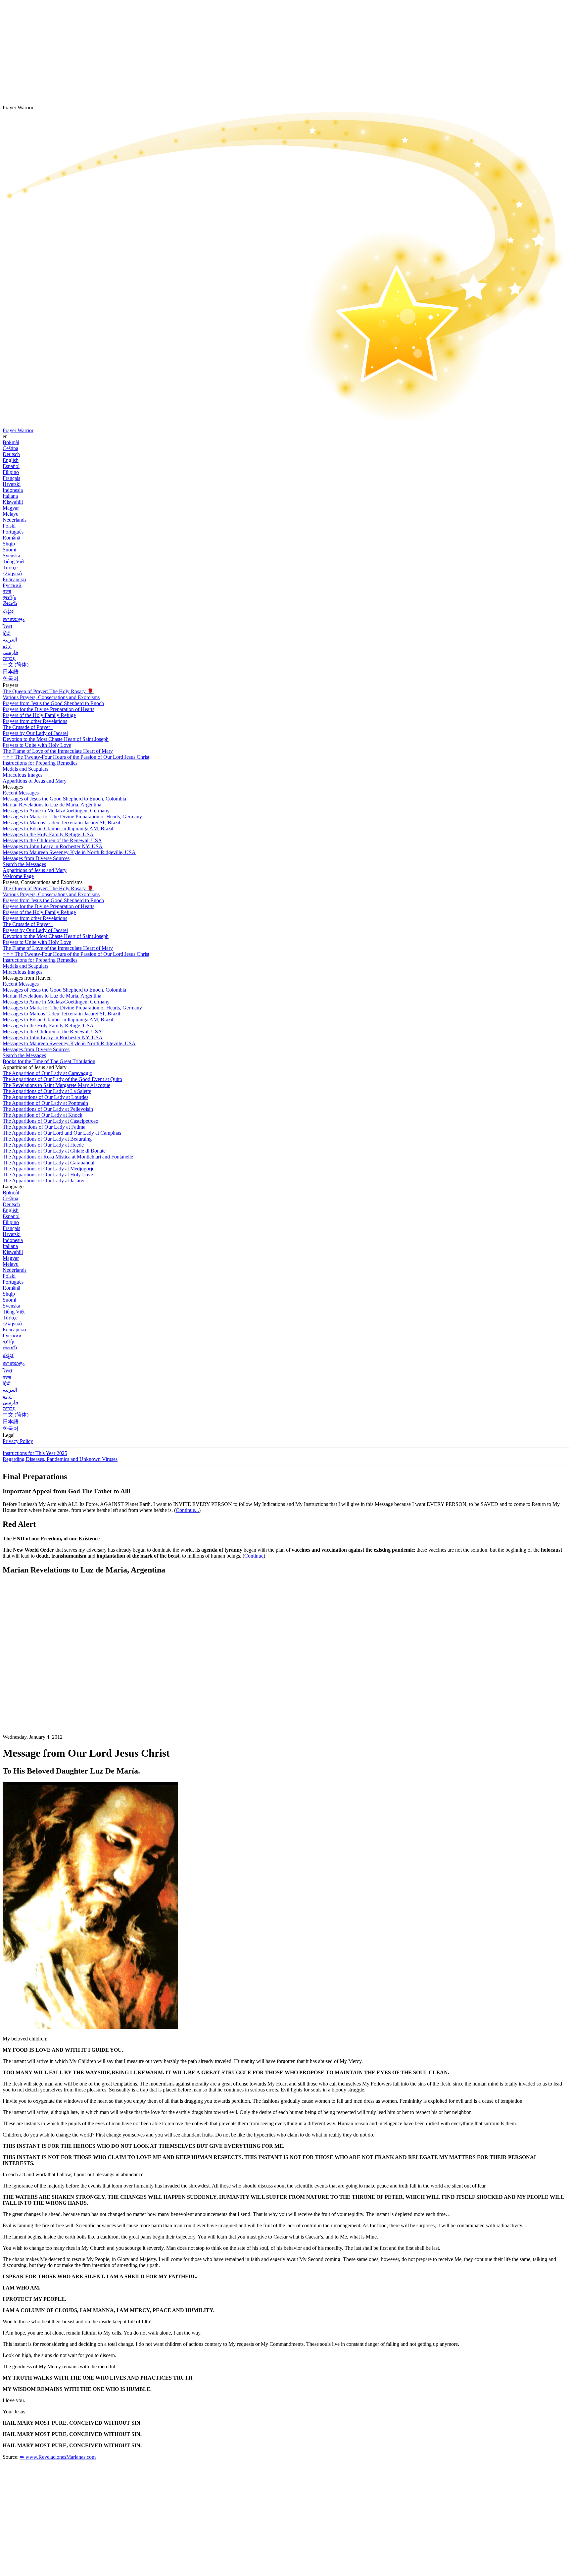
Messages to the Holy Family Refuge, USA (48, 834)
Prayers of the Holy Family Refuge (39, 715)
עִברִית (9, 658)
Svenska (11, 556)
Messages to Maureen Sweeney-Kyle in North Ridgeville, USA (69, 852)
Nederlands (15, 520)
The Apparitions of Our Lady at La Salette (47, 1091)
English (11, 460)
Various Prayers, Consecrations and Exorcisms (51, 697)
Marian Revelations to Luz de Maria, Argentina (52, 805)
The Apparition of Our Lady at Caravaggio (48, 1073)
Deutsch (11, 454)
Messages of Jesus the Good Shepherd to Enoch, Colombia (64, 799)
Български (14, 579)
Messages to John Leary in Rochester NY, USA (53, 846)
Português (13, 532)
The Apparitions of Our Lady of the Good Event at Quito (62, 1079)
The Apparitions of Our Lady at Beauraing (47, 1139)
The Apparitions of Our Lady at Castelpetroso (50, 1121)
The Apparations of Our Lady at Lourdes (46, 1097)
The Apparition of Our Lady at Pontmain (45, 1103)
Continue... (187, 1510)
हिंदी (7, 633)
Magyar (11, 508)
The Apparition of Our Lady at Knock (43, 1115)
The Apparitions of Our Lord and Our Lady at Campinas (62, 1133)
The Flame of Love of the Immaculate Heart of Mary (58, 751)
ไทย (7, 626)
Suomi (9, 550)
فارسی (10, 652)
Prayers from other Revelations (35, 721)
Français (11, 478)
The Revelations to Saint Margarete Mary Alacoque (56, 1085)
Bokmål (11, 442)
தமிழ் (8, 1341)
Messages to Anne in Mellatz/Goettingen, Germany (56, 811)
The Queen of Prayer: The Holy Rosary (48, 691)
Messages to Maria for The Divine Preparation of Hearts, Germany (72, 817)
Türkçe (10, 567)
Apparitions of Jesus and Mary (35, 781)
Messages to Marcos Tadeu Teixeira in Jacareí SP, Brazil (61, 823)
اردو (7, 646)
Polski (9, 526)
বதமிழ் (9, 597)
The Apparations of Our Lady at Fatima (44, 1127)
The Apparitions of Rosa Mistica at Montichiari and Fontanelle (68, 1157)
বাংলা (7, 591)
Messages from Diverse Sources (36, 858)
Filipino (11, 472)
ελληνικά (12, 573)
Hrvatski (12, 484)
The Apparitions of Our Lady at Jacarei (44, 1181)
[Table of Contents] (52, 1680)
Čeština (10, 448)
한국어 (11, 678)
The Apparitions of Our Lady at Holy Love (48, 1175)
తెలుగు (10, 603)
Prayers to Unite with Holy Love (37, 745)
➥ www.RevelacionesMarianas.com (58, 2457)
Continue (254, 1556)
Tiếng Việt (14, 562)
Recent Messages (21, 793)
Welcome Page (18, 876)
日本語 (11, 671)
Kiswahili (13, 502)
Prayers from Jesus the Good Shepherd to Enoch (53, 703)
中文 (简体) (16, 665)
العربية (10, 640)
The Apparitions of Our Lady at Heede (43, 1145)
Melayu (11, 514)
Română (11, 538)
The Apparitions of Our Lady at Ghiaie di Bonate (54, 1151)
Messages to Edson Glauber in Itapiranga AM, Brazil (58, 828)
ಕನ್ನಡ (8, 611)
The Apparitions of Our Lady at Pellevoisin (48, 1109)
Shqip (9, 544)
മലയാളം (14, 619)
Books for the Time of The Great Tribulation (49, 1061)
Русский (12, 585)
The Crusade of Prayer (27, 727)
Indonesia (13, 490)
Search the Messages (24, 864)
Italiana (10, 496)
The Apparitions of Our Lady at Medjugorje (48, 1169)
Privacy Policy (18, 1441)
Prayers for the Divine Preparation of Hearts (48, 709)
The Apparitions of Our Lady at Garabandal (48, 1163)
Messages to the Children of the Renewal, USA (52, 840)
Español (11, 466)
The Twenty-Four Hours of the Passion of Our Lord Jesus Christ (76, 757)
